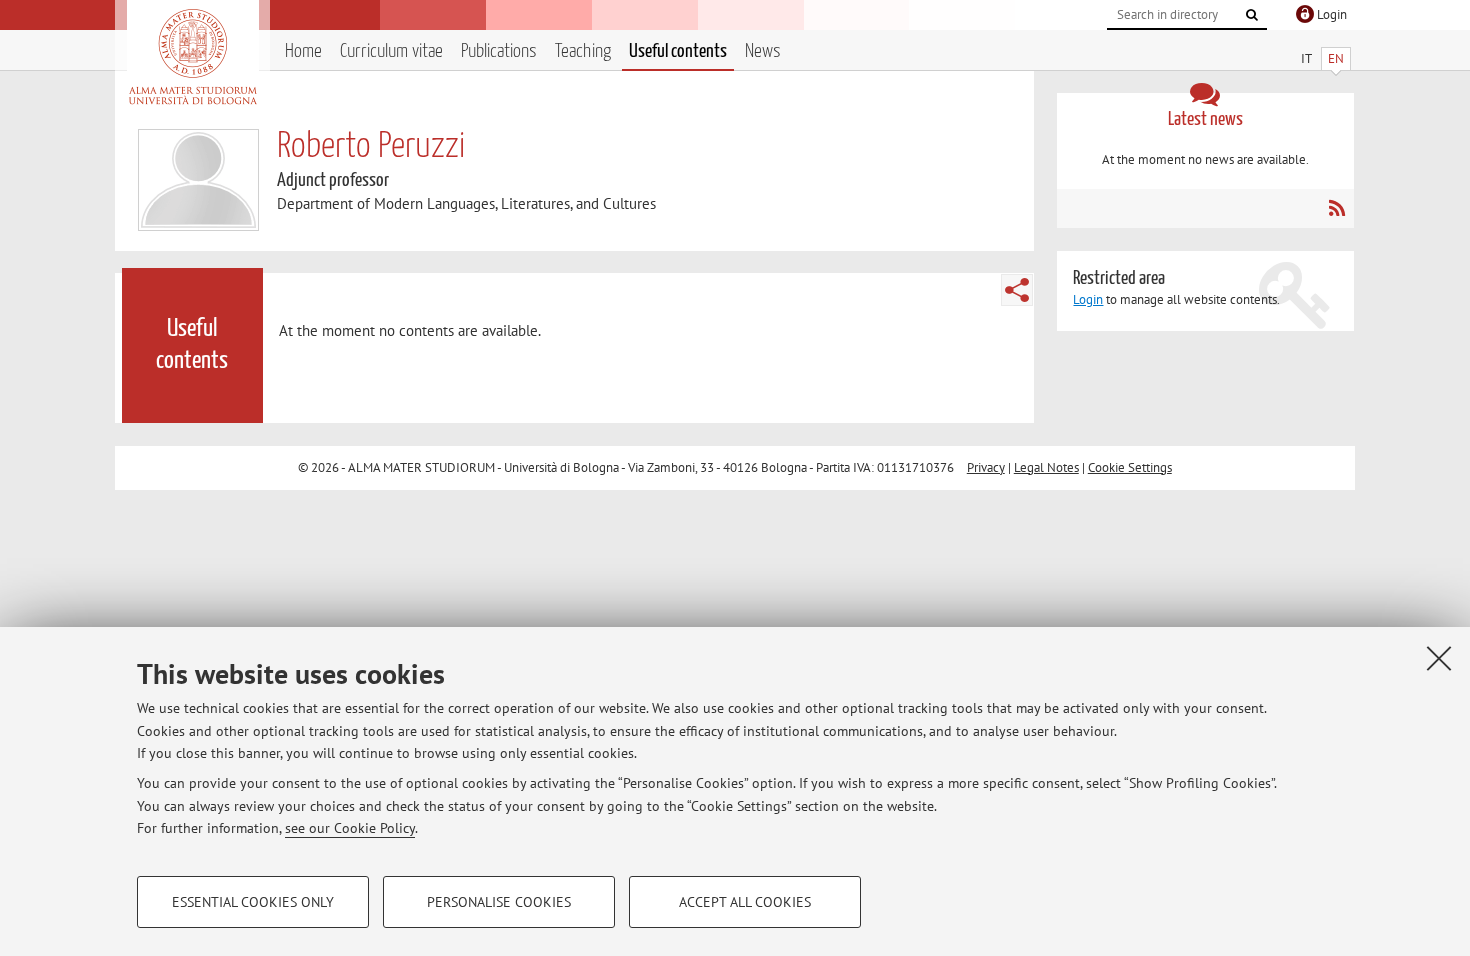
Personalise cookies (499, 902)
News (763, 51)
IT (1306, 58)
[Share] (1017, 290)
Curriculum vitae (391, 51)
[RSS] (1336, 208)
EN (1336, 58)
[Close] (1439, 658)
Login (1088, 299)
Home (303, 51)
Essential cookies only (253, 902)
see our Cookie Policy (350, 828)
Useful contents (678, 51)
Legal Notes (1046, 467)
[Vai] (1252, 15)
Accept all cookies (745, 902)
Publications (499, 51)
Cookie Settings (1130, 467)
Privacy (986, 467)
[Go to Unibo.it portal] (192, 57)
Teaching (583, 51)
